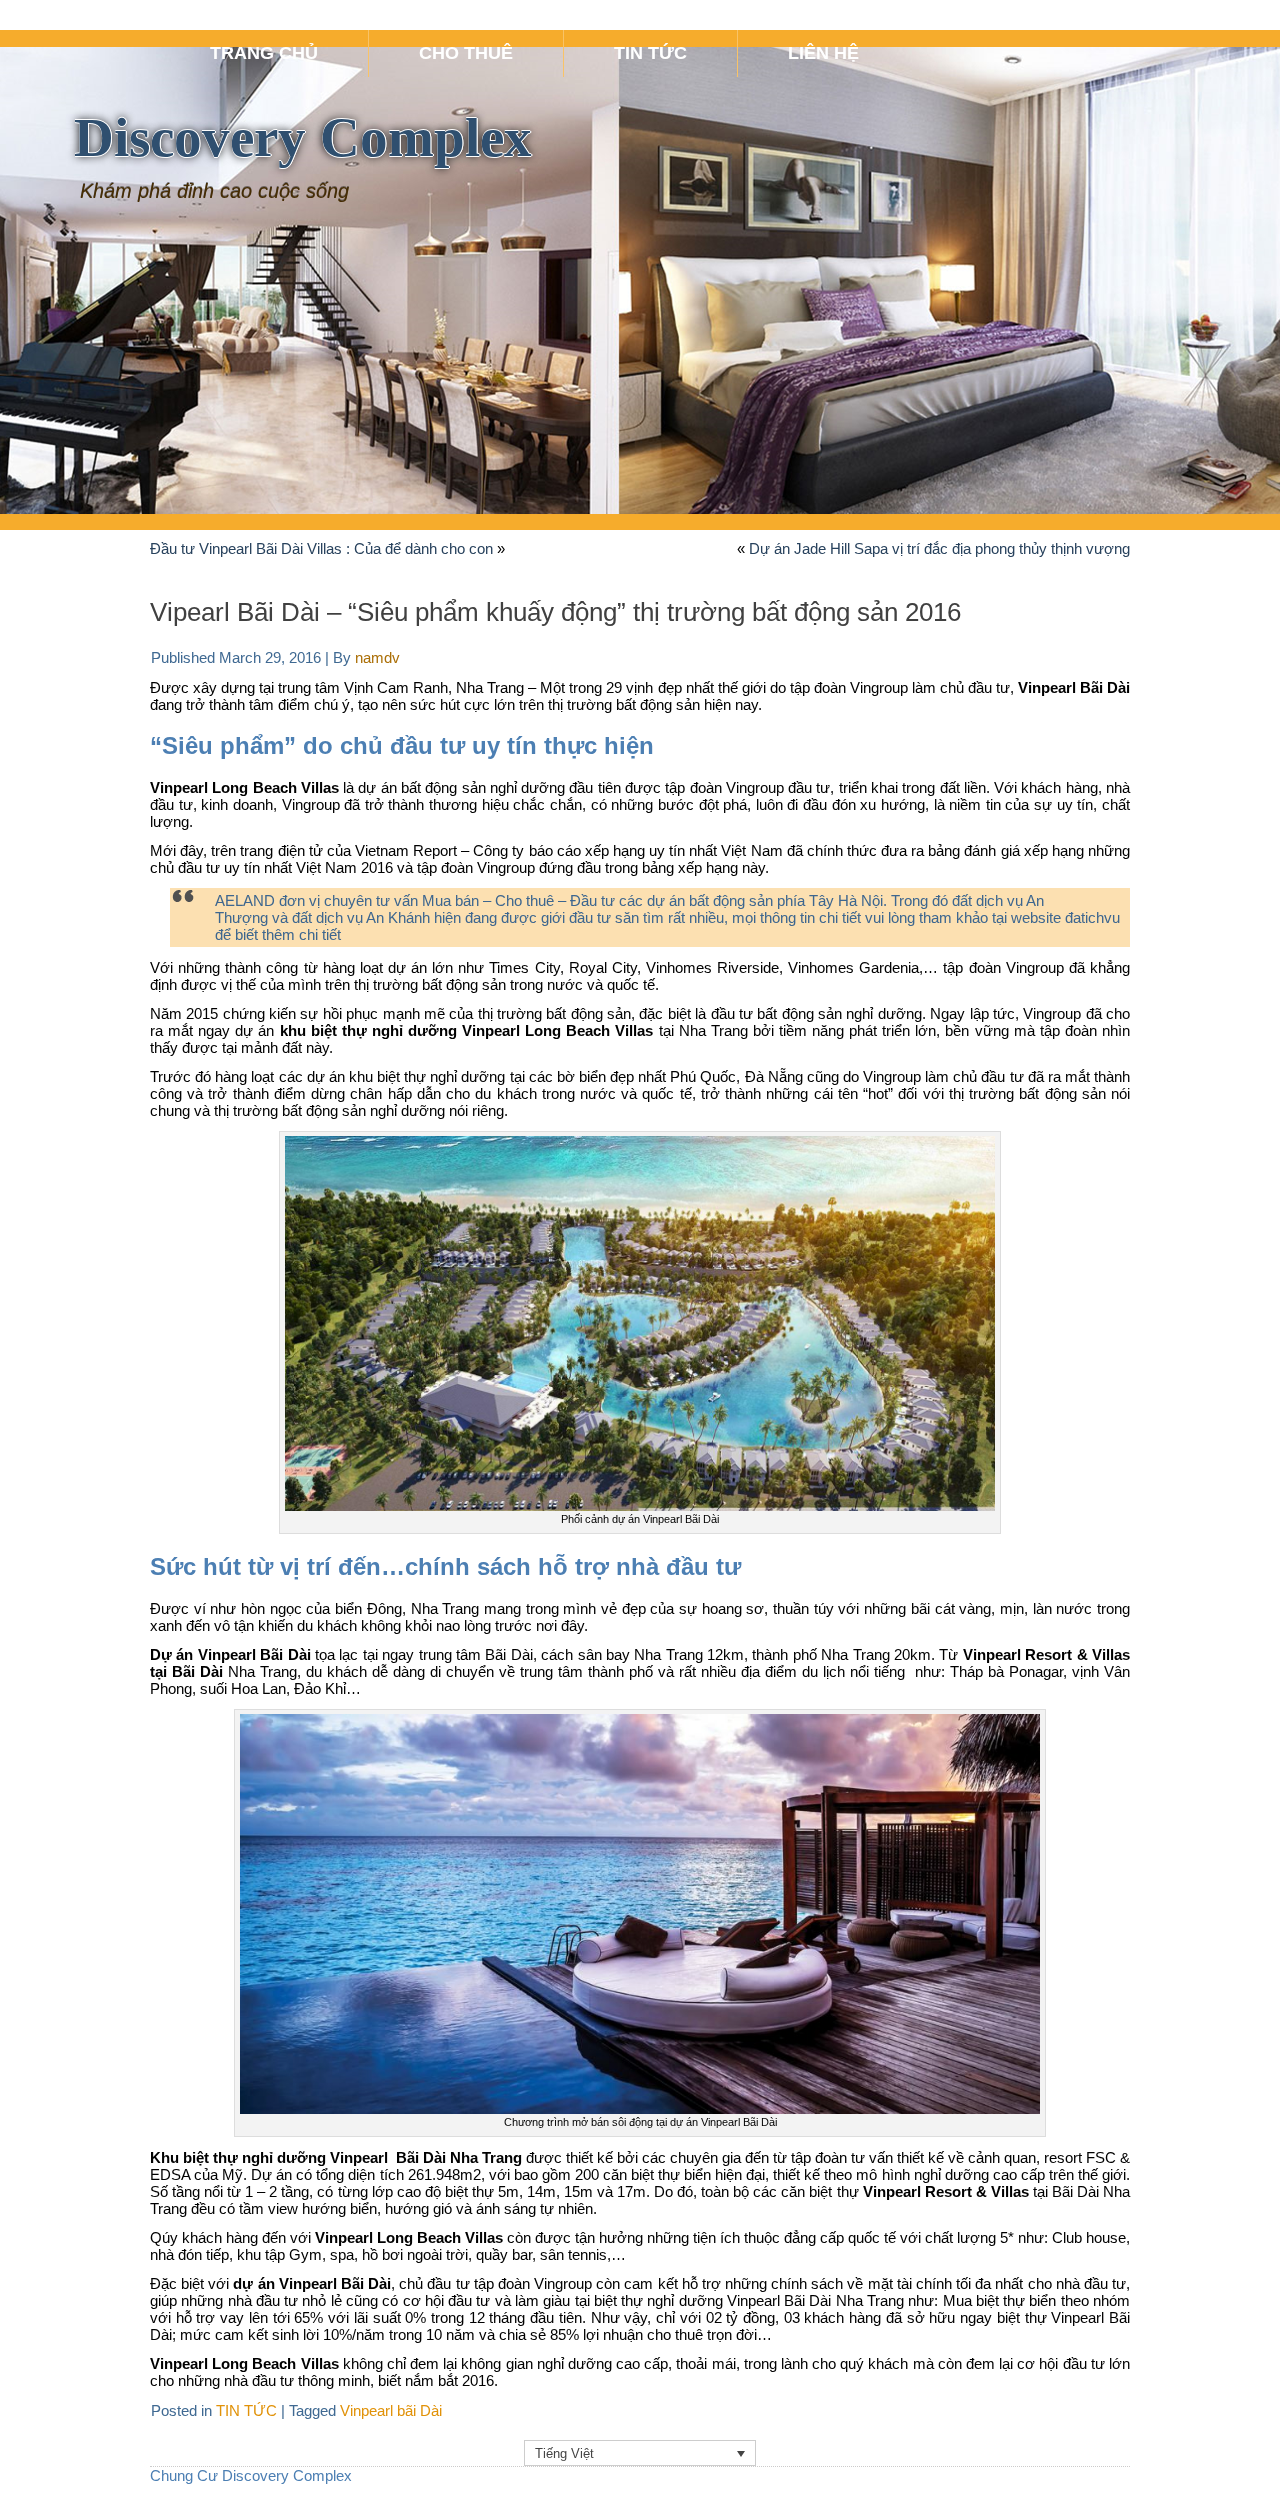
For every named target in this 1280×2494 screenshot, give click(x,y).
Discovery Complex (303, 137)
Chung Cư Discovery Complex (251, 2475)
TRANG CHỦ (264, 53)
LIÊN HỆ (823, 53)
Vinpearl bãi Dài (391, 2410)
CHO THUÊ (466, 53)
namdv (377, 657)
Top (1232, 2446)
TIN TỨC (650, 53)
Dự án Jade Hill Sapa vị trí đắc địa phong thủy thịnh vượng (939, 548)
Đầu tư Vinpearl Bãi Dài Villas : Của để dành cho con (321, 548)
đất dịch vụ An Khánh (361, 917)
